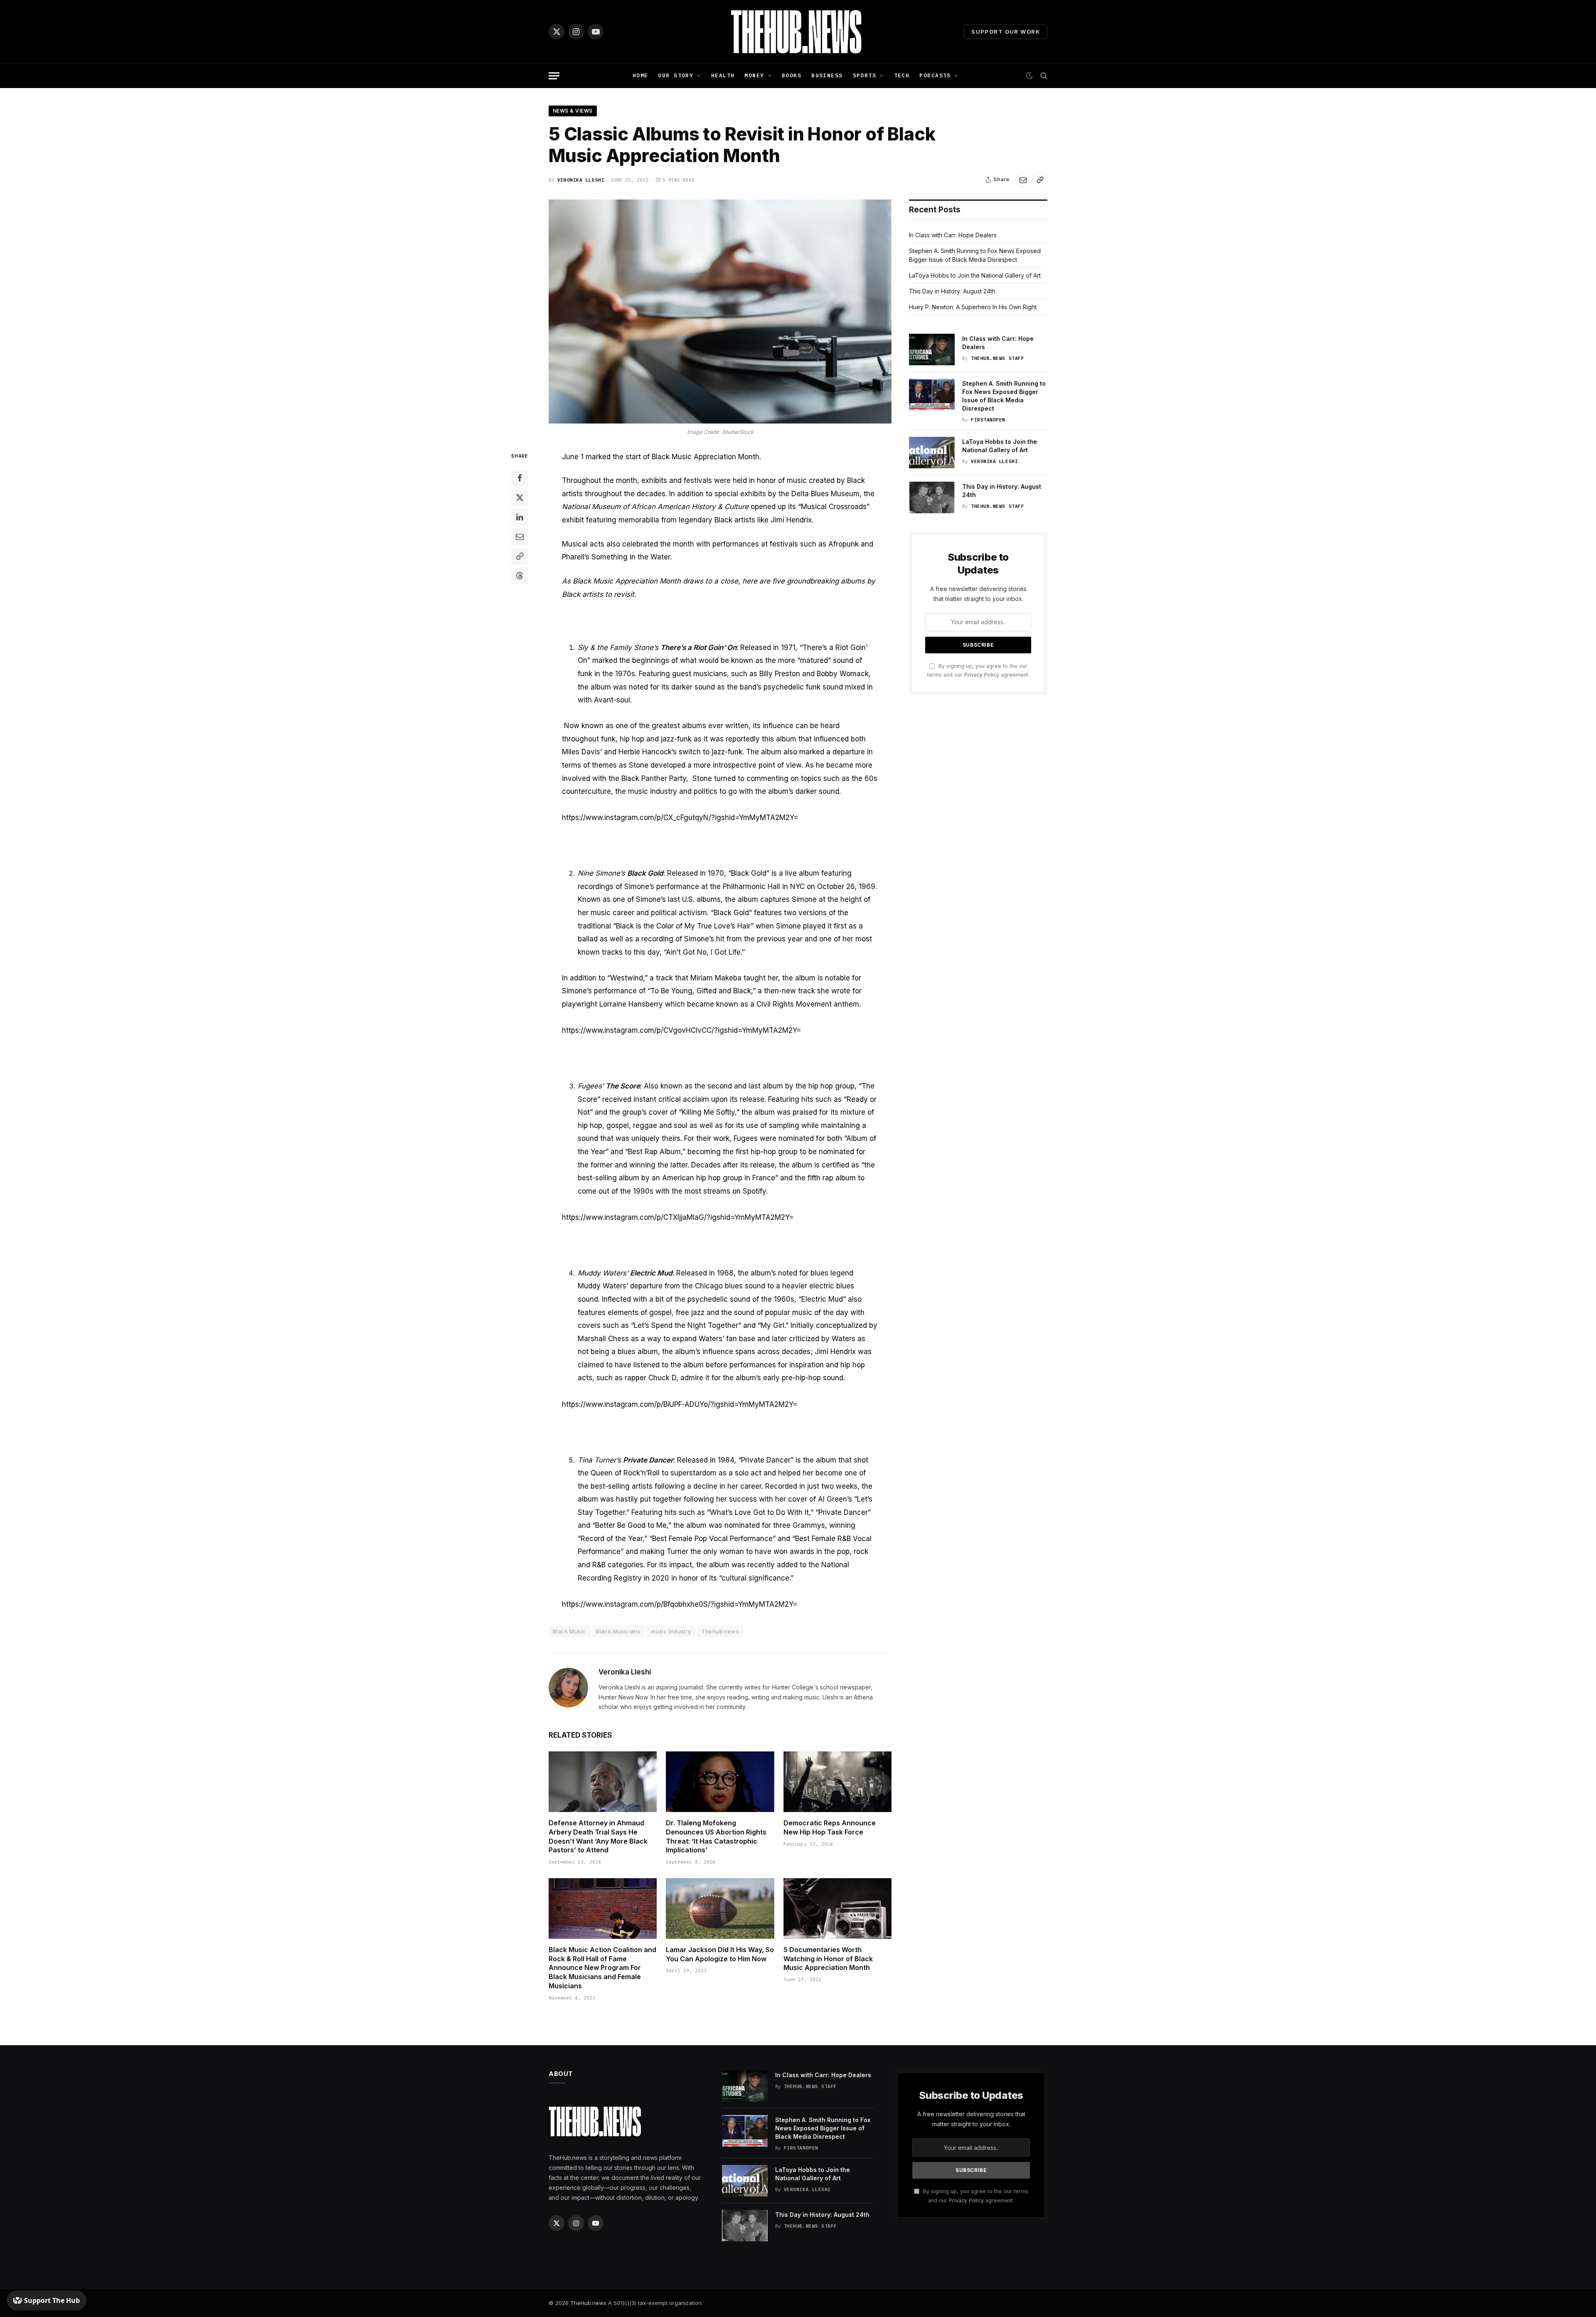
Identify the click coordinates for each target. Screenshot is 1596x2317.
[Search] (1043, 76)
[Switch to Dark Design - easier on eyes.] (1030, 76)
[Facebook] (520, 478)
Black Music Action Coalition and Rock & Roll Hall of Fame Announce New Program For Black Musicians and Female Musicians (602, 1968)
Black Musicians (618, 1631)
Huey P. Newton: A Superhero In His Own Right (973, 307)
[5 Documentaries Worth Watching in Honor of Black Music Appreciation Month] (837, 1908)
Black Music (569, 1631)
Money (754, 75)
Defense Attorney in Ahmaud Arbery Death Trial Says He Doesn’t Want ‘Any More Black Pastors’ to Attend (598, 1836)
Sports (865, 75)
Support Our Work (1006, 32)
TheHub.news (588, 2303)
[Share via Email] (1023, 180)
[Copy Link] (1040, 180)
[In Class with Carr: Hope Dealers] (932, 350)
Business (827, 75)
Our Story (676, 75)
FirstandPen (988, 420)
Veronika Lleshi (581, 180)
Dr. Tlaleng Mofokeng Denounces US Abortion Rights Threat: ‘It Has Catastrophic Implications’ (716, 1836)
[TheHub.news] (798, 32)
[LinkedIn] (520, 517)
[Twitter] (520, 497)
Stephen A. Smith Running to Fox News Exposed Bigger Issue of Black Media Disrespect (1004, 396)
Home (640, 75)
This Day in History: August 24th (952, 291)
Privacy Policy (982, 675)
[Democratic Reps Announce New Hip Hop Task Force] (837, 1782)
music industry (671, 1631)
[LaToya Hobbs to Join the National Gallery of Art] (932, 453)
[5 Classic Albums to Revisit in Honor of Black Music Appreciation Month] (720, 311)
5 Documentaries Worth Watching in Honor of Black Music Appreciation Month (828, 1959)
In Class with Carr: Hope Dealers (953, 235)
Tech (902, 75)
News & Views (573, 111)
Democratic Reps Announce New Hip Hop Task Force (830, 1827)
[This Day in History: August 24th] (932, 497)
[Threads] (520, 576)
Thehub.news (720, 1631)
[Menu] (554, 76)
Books (792, 75)
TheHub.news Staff (997, 358)
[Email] (520, 537)
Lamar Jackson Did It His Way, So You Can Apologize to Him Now (720, 1954)
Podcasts (935, 75)
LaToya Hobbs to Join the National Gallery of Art (975, 275)
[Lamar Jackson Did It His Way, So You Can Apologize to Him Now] (720, 1908)
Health (723, 75)
